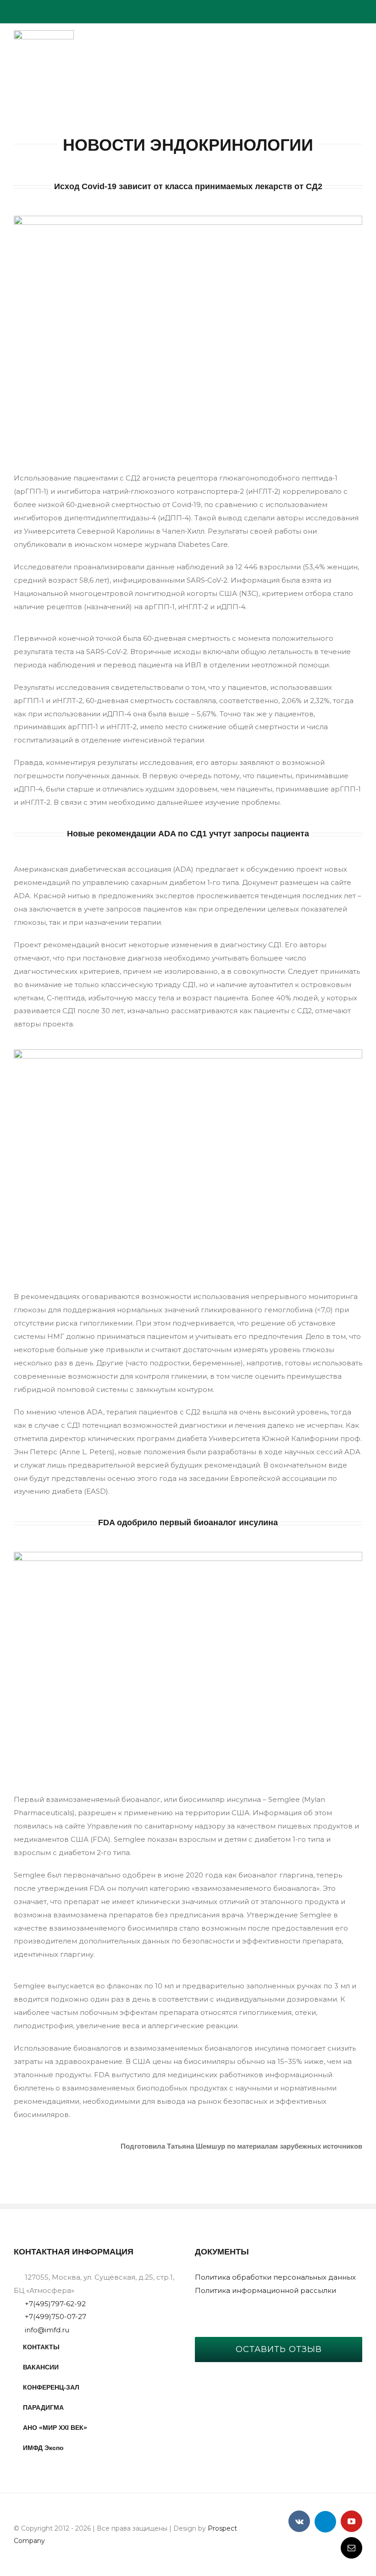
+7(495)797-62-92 (55, 2304)
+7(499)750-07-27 (55, 2317)
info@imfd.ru (47, 2330)
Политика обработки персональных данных (275, 2277)
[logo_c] (44, 34)
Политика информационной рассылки (265, 2290)
